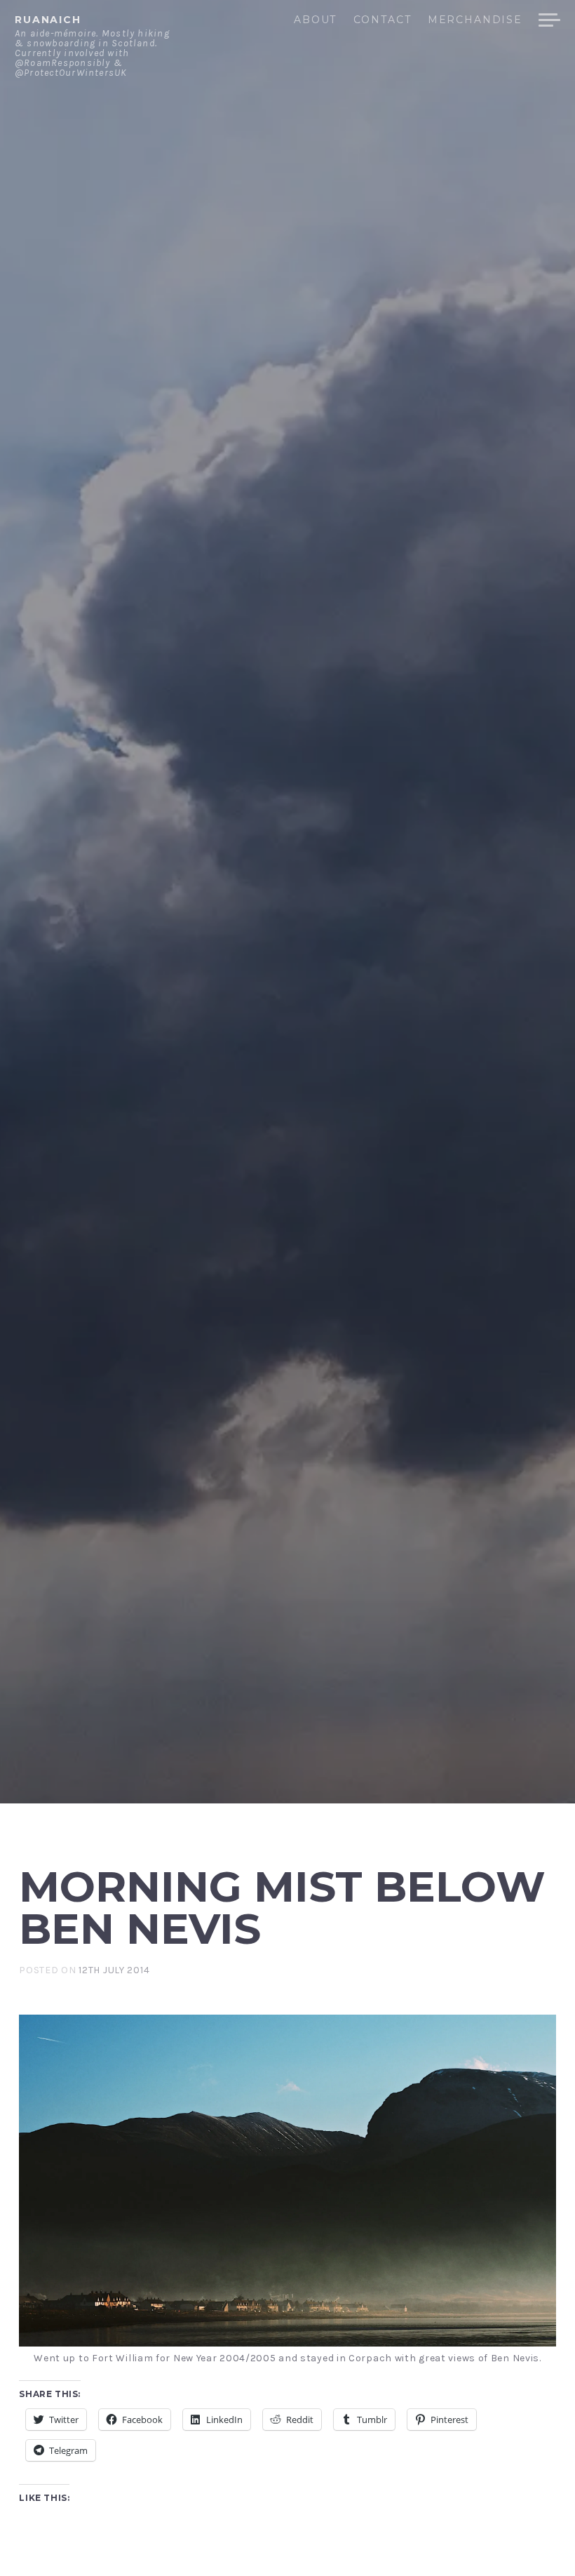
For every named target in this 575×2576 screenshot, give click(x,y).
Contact (382, 20)
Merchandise (475, 20)
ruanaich (48, 20)
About (315, 20)
